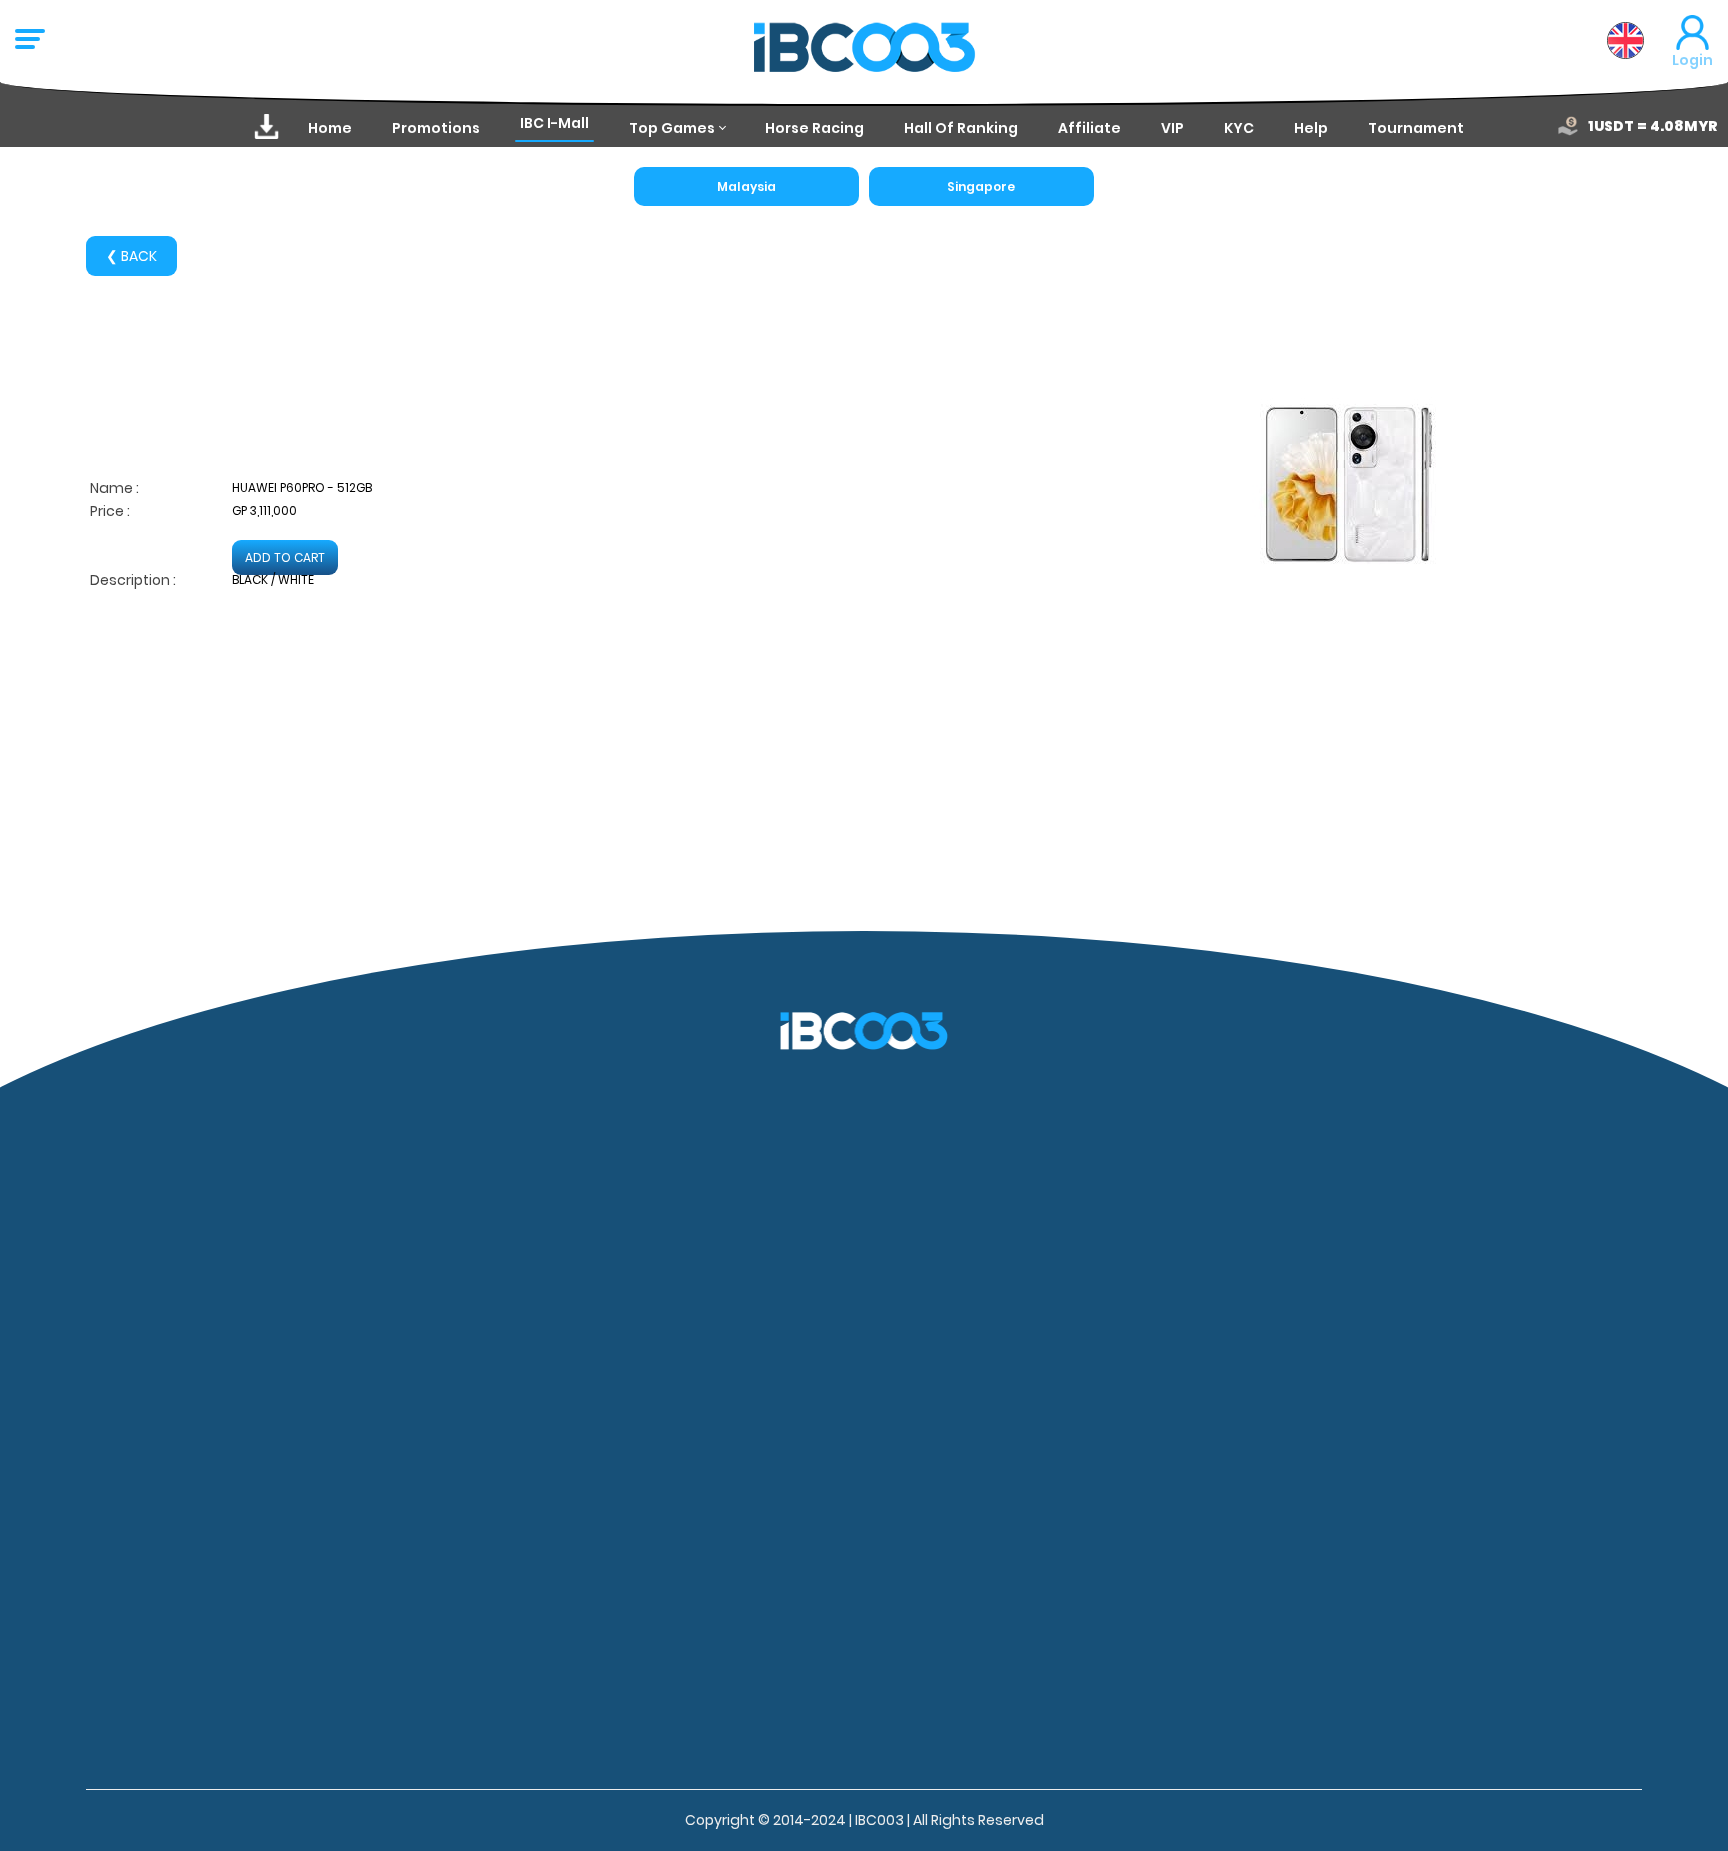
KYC (1239, 128)
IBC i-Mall (554, 123)
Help (1311, 128)
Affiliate (1089, 128)
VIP (1172, 128)
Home (330, 128)
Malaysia (746, 186)
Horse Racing (814, 128)
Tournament (1416, 128)
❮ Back (131, 256)
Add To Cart (285, 557)
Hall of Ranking (961, 128)
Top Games (672, 128)
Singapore (981, 186)
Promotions (436, 128)
